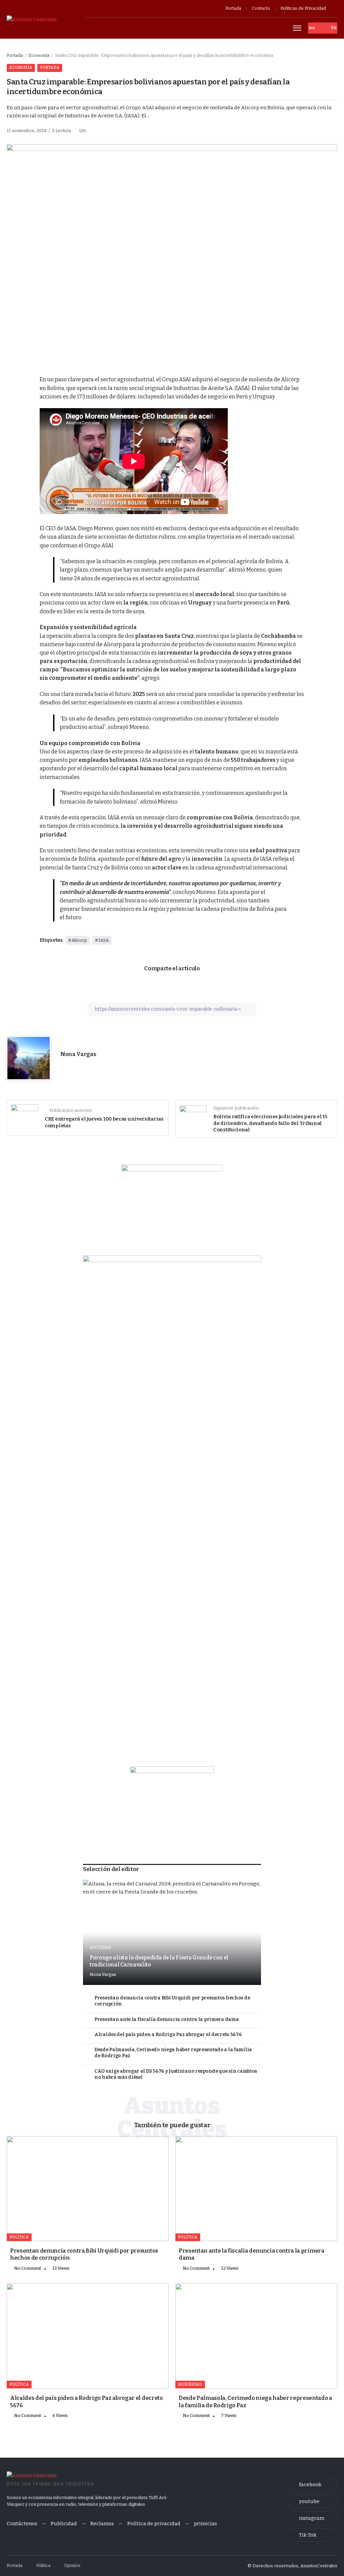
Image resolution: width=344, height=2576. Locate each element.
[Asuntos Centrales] (32, 19)
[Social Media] (312, 2485)
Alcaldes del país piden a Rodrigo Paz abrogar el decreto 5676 (168, 2035)
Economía (39, 55)
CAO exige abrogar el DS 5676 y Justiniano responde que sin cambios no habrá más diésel (176, 2074)
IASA (104, 940)
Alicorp (79, 940)
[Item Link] (172, 1932)
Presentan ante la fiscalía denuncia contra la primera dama (166, 2019)
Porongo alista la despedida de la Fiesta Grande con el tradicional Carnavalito (159, 1961)
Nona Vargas (78, 1054)
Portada (15, 55)
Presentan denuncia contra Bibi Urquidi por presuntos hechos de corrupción (172, 2001)
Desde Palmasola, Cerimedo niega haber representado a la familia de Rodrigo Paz (173, 2053)
